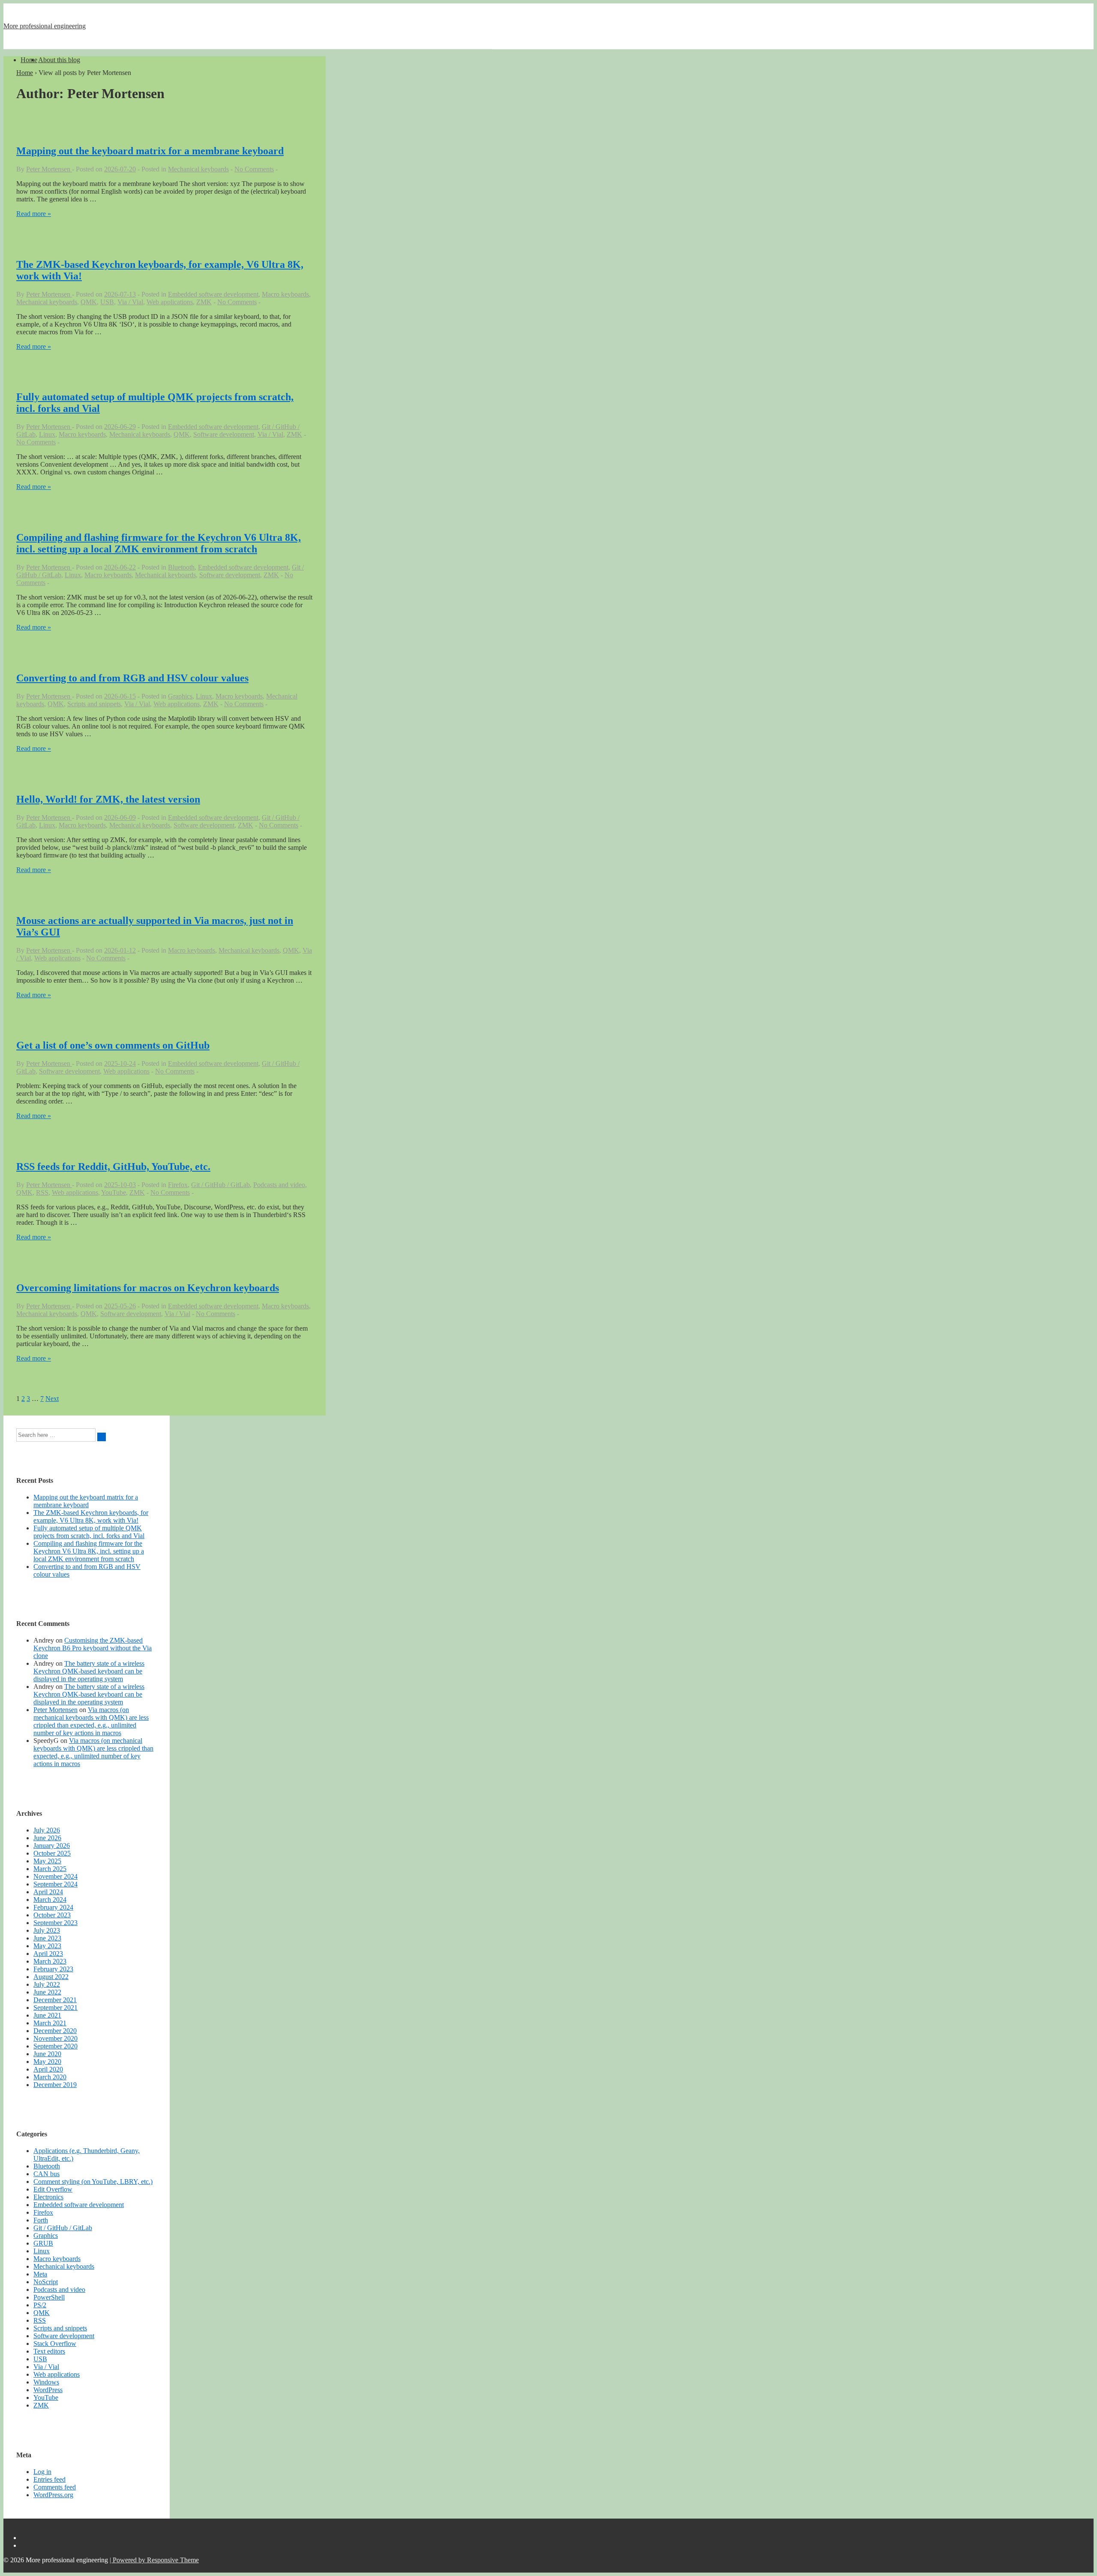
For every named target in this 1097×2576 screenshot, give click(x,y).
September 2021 (55, 2008)
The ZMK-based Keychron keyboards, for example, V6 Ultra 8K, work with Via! (91, 1516)
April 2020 (48, 2069)
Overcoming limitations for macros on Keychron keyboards (148, 1288)
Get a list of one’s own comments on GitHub (113, 1045)
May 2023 (47, 1946)
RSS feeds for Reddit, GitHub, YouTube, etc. (113, 1167)
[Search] (102, 1437)
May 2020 (47, 2062)
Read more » (34, 214)
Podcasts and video (279, 1185)
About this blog (59, 60)
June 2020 (47, 2054)
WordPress (48, 2390)
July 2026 (47, 1830)
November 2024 (55, 1876)
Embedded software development (213, 294)
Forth (41, 2220)
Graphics (180, 696)
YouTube (114, 1192)
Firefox (178, 1185)
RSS (42, 1192)
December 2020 (55, 2031)
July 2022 (47, 1984)
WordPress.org (53, 2495)
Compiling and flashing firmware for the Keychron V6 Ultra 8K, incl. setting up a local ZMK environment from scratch (159, 543)
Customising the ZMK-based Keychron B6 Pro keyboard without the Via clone (93, 1648)
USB (107, 302)
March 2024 (50, 1900)
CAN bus (46, 2174)
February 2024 (53, 1907)
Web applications (170, 302)
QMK (89, 302)
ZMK (204, 302)
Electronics (48, 2197)
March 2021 (50, 2023)
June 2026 (47, 1838)
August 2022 (51, 1977)
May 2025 (47, 1861)
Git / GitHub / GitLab (220, 1185)
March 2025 (50, 1869)
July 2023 (47, 1930)
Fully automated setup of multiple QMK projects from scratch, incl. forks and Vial (89, 1532)
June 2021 (47, 2015)
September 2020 (55, 2046)
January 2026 (52, 1846)
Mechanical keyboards (198, 169)
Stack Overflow (55, 2344)
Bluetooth (181, 567)
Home (29, 60)
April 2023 (48, 1954)
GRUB (43, 2243)
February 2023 (53, 1969)
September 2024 (55, 1884)
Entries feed (49, 2479)
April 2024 (48, 1892)
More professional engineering (45, 26)
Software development (224, 434)
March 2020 (50, 2077)
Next (52, 1399)
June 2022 (47, 1992)
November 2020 (55, 2038)
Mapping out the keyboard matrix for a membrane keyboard (150, 151)
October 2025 (52, 1853)
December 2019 (55, 2085)
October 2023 (52, 1915)
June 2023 (47, 1938)
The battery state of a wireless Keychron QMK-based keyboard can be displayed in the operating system (89, 1671)
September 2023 (55, 1923)
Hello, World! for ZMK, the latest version (108, 799)
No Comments (254, 169)
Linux (47, 434)
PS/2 (40, 2305)
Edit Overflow (53, 2189)
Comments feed (55, 2487)
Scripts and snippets (94, 704)
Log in (42, 2472)
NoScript (46, 2282)
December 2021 (55, 2000)
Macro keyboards (285, 294)
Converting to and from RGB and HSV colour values (132, 678)
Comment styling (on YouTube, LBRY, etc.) (93, 2182)
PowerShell (49, 2297)
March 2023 (50, 1961)
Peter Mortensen (55, 1710)
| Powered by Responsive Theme (154, 2560)
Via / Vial (130, 302)
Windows (46, 2382)
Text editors (49, 2351)
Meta (40, 2274)
